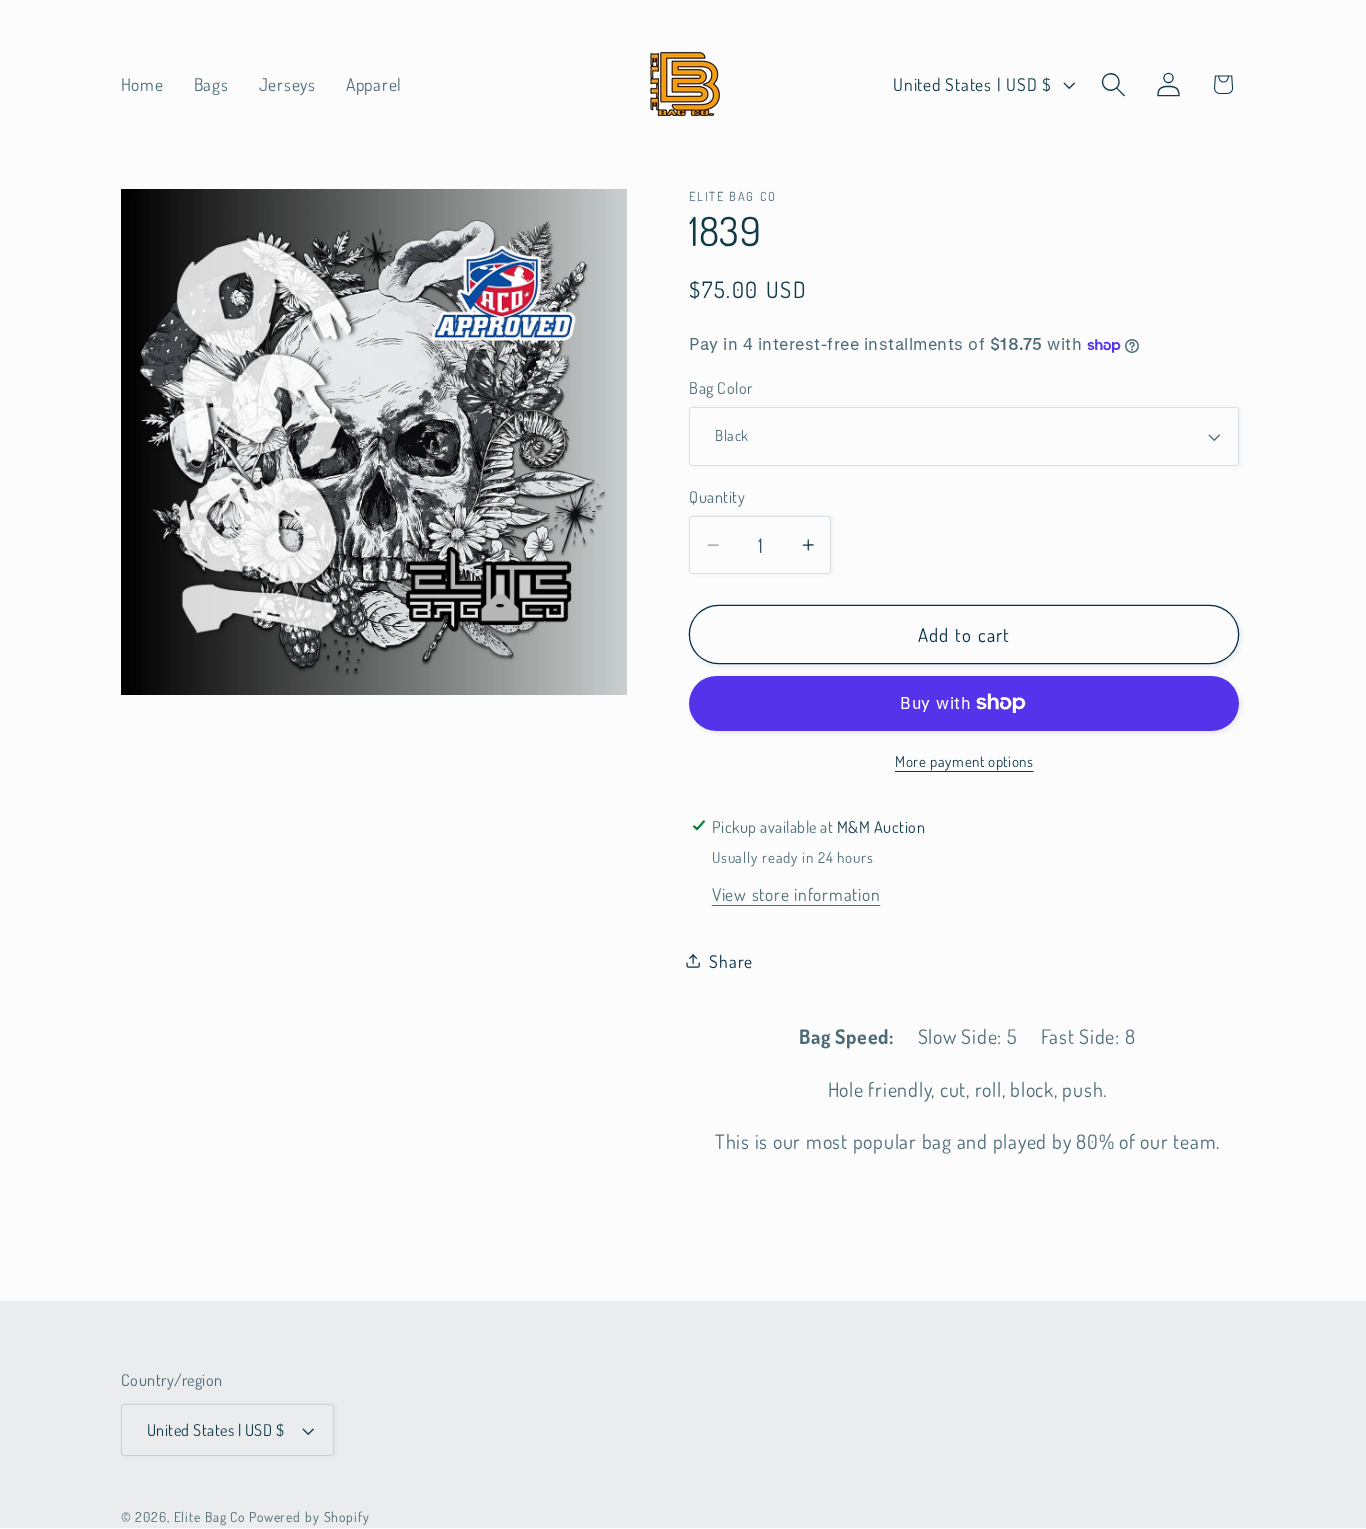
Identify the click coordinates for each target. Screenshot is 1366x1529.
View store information (796, 894)
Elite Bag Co (210, 1516)
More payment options (964, 761)
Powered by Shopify (309, 1516)
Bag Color (721, 387)
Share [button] (731, 961)
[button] (1113, 84)
